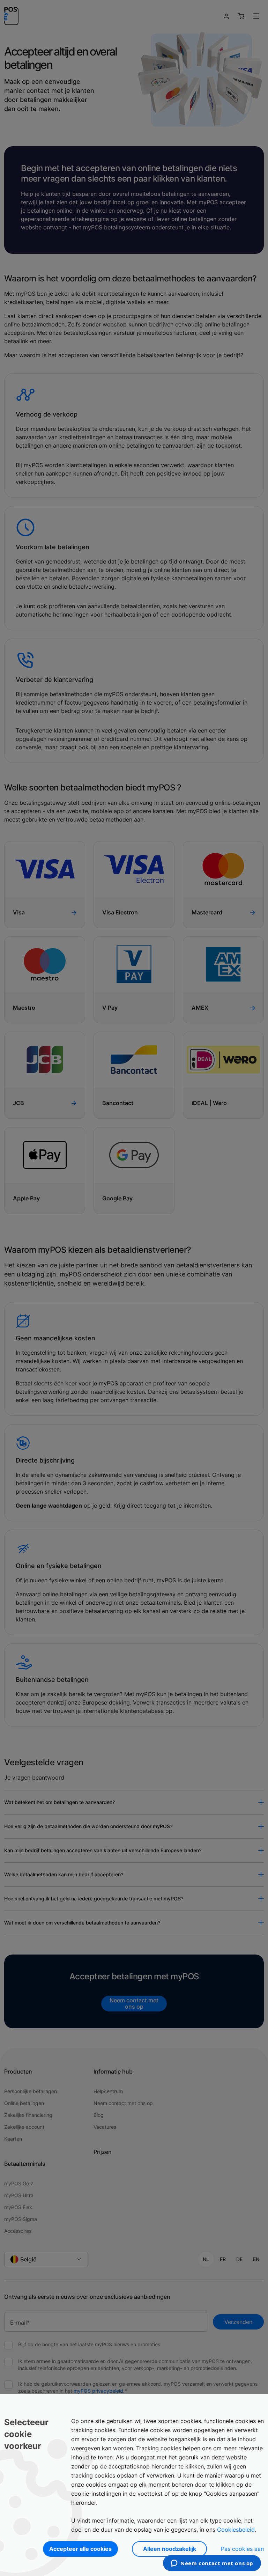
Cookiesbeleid (236, 2530)
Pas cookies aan (242, 2549)
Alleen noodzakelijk (170, 2549)
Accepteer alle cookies (80, 2549)
